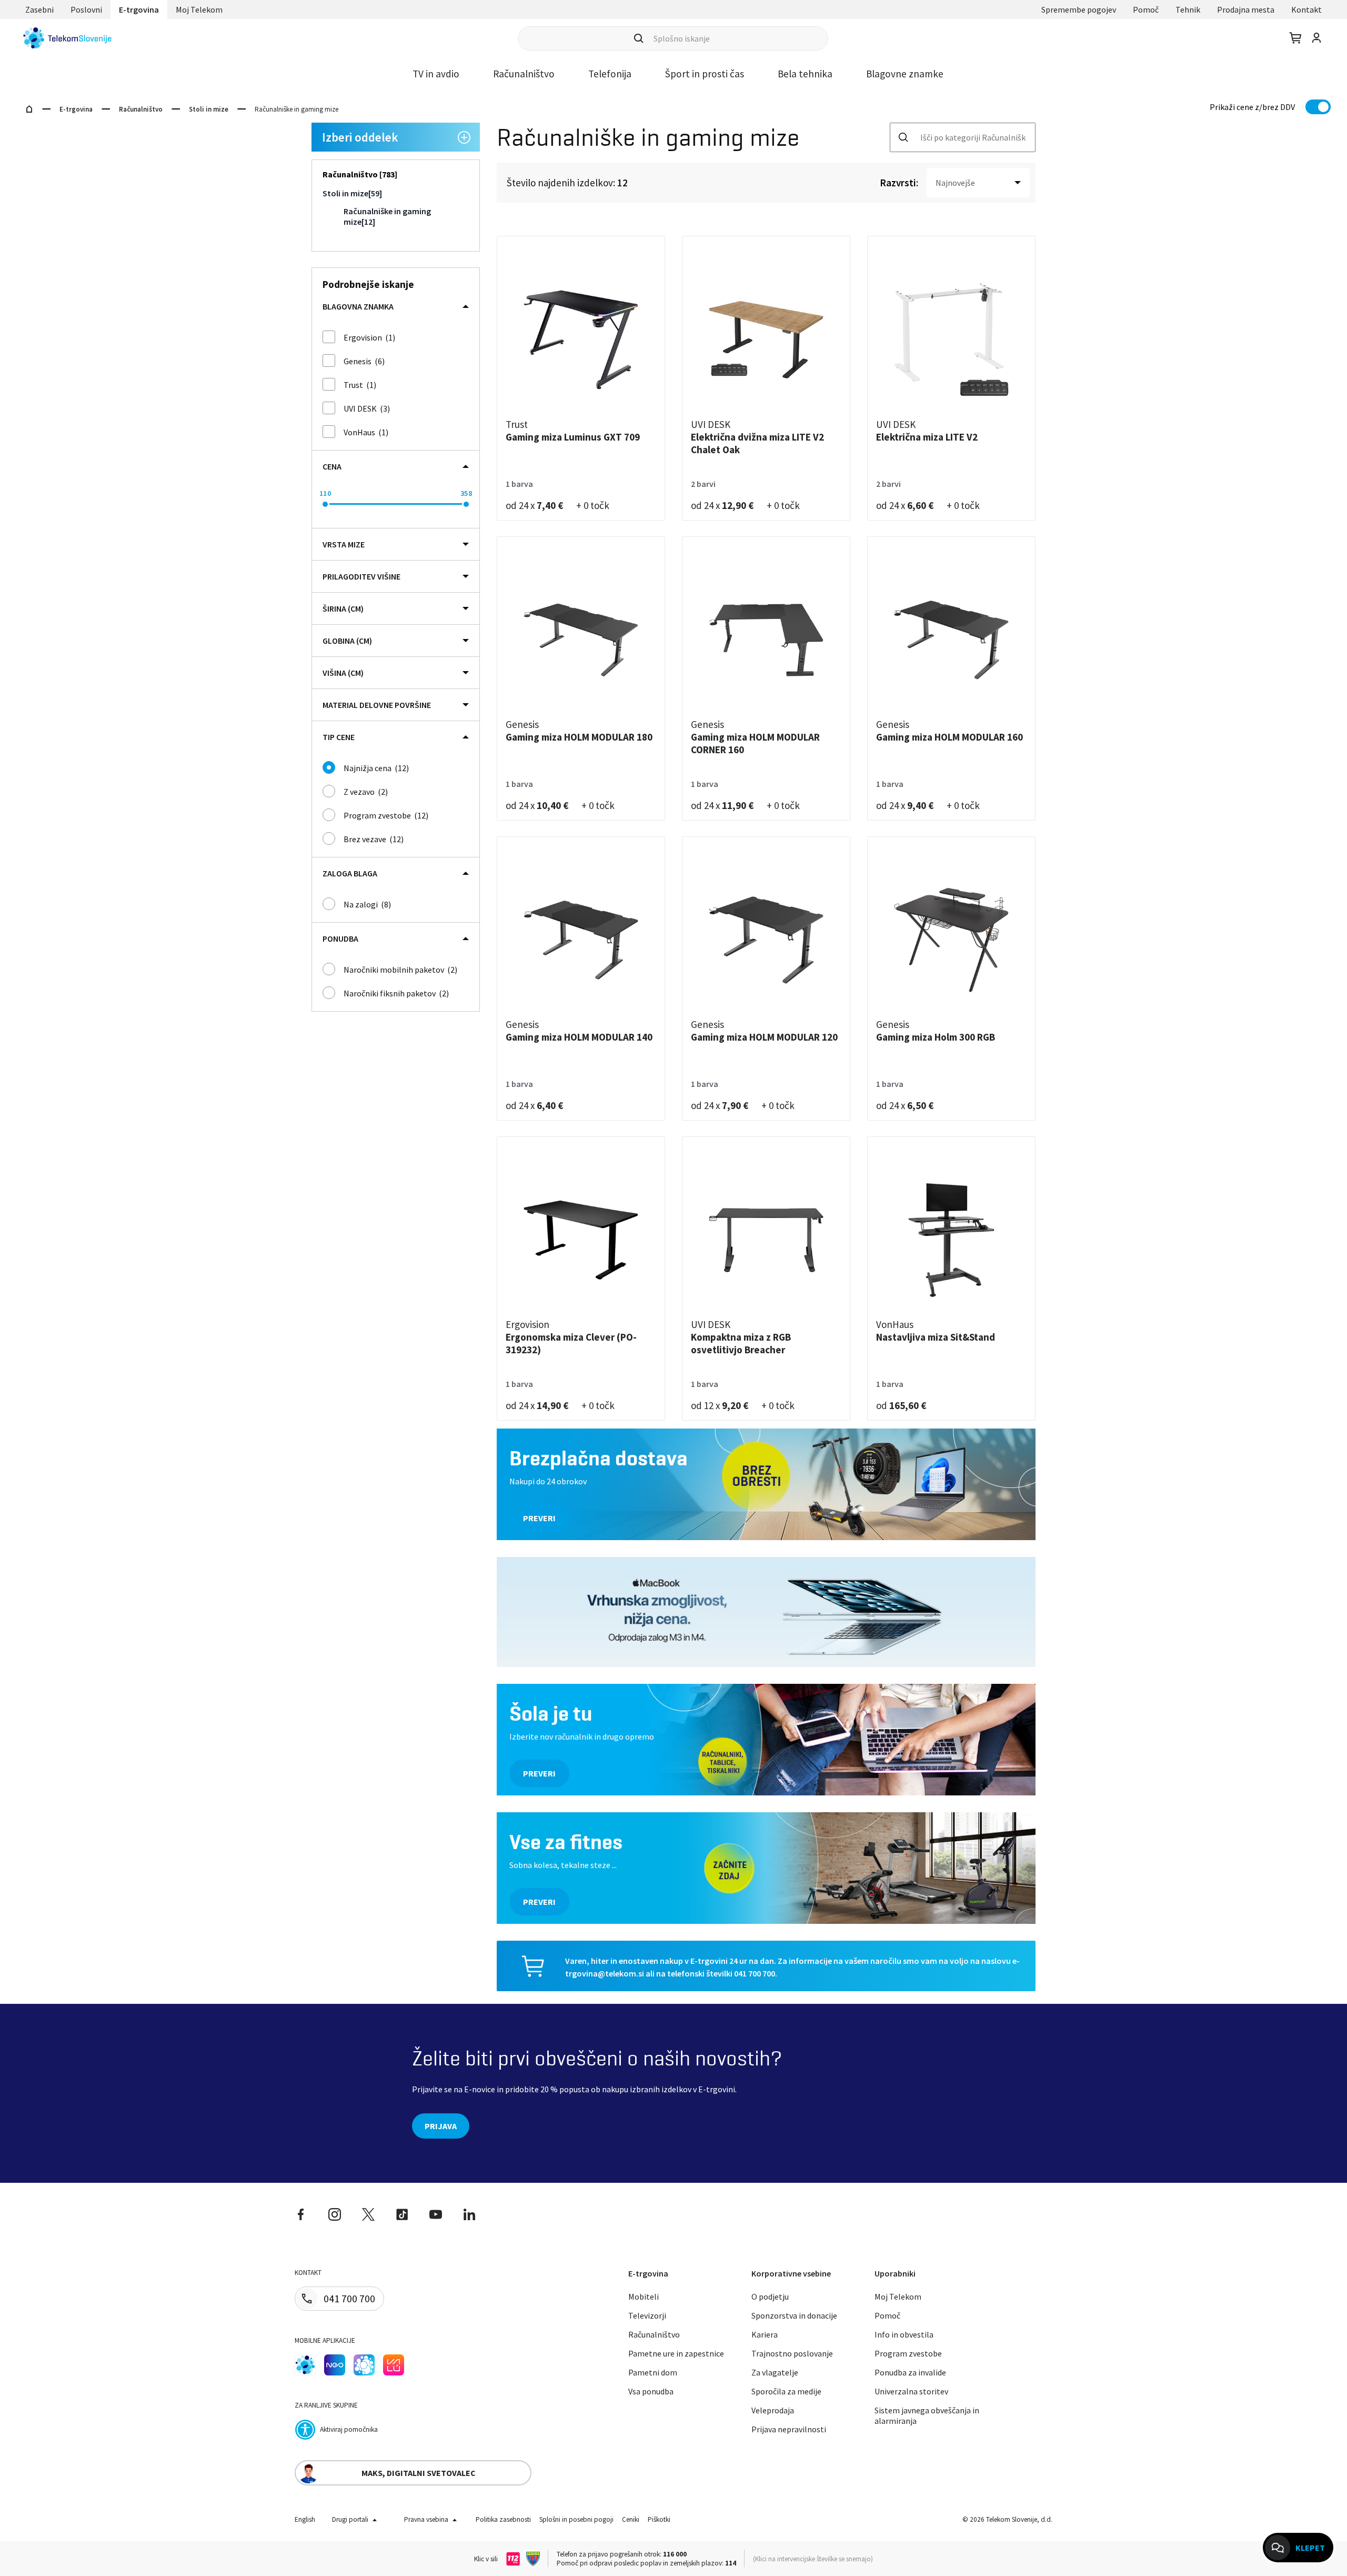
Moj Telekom (199, 9)
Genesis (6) (364, 361)
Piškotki (659, 2519)
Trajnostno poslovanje (792, 2353)
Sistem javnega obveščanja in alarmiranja (927, 2415)
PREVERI (539, 1518)
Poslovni (86, 9)
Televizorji (647, 2315)
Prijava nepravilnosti (789, 2429)
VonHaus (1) (366, 432)
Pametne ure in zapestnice (676, 2353)
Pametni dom (653, 2372)
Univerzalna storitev (911, 2391)
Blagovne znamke (905, 74)
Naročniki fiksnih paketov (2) (396, 993)
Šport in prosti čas (705, 74)
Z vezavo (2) (366, 792)
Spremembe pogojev (1079, 9)
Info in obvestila (904, 2334)
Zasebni (39, 9)
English (305, 2519)
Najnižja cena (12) (376, 768)
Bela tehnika (805, 74)
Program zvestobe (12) (386, 815)
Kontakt (1306, 9)
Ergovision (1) (369, 337)
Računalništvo (524, 74)
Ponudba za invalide (910, 2372)
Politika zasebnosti (503, 2519)
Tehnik (1188, 9)
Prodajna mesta (1246, 9)
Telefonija (610, 74)
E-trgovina (139, 9)
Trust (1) (360, 385)
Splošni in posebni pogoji (576, 2519)
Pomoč (1146, 9)
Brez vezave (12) (374, 839)
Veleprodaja (773, 2410)
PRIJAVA (441, 2126)
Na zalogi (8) (367, 904)
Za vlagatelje (775, 2372)
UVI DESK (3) (367, 408)
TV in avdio (436, 74)
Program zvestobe (908, 2353)
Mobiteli (644, 2297)
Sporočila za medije (786, 2391)
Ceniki (631, 2519)
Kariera (765, 2334)
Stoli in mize (209, 109)
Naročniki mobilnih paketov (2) (400, 970)
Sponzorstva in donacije (794, 2315)
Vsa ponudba (651, 2391)
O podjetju (770, 2297)
